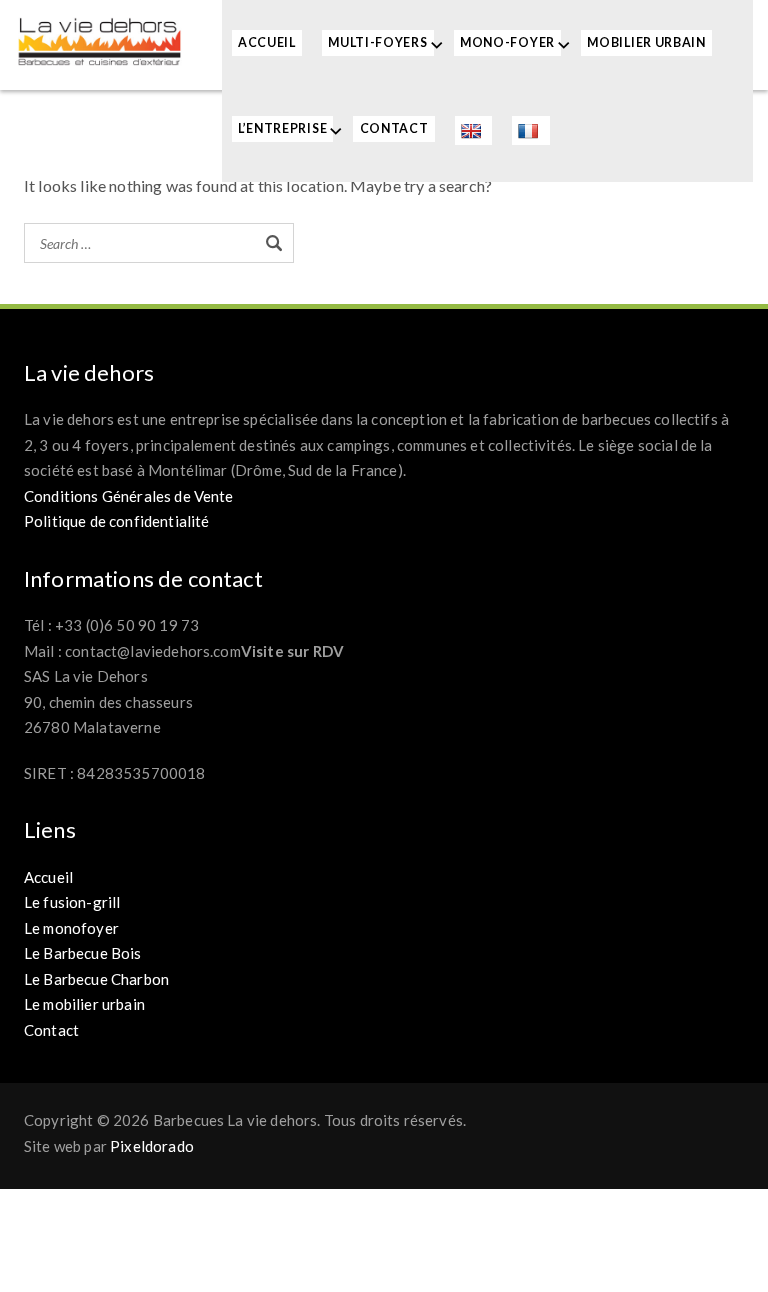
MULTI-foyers (377, 42)
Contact (394, 128)
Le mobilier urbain (84, 1004)
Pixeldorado (152, 1146)
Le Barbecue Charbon (96, 979)
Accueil (267, 42)
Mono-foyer (507, 42)
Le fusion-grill (72, 902)
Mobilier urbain (646, 42)
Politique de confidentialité (116, 521)
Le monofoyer (71, 928)
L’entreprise (282, 128)
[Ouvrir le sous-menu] (437, 44)
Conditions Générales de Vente (129, 496)
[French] (530, 130)
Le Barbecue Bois (83, 953)
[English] (473, 130)
